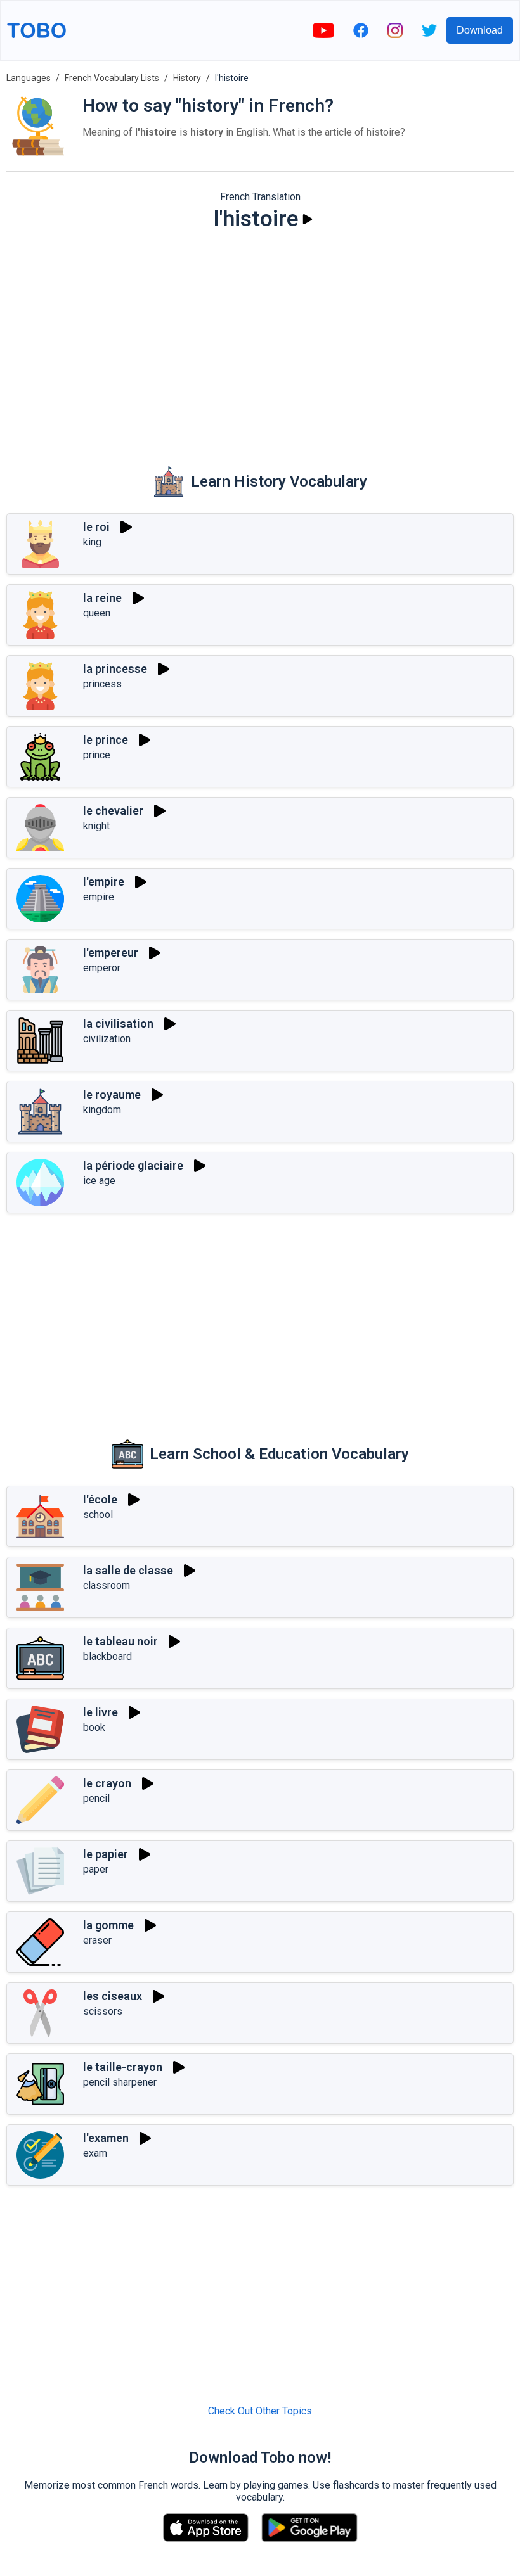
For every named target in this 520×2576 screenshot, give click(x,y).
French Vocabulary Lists (112, 78)
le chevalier (113, 811)
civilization (107, 1039)
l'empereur (111, 953)
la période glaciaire (133, 1165)
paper (96, 1869)
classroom (107, 1585)
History (187, 78)
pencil (96, 1798)
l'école (100, 1499)
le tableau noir (120, 1641)
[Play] (308, 219)
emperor (102, 968)
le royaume (112, 1094)
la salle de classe (128, 1570)
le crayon (107, 1783)
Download (480, 30)
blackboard (107, 1656)
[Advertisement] (260, 340)
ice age (99, 1181)
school (98, 1514)
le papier (106, 1854)
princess (102, 684)
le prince (106, 740)
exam (95, 2153)
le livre (101, 1712)
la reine (102, 598)
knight (96, 826)
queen (97, 613)
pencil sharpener (120, 2082)
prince (97, 755)
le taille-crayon (123, 2067)
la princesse (115, 669)
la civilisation (118, 1023)
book (94, 1727)
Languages (29, 78)
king (92, 542)
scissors (103, 2011)
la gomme (108, 1925)
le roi (96, 527)
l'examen (106, 2138)
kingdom (102, 1110)
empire (99, 897)
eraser (97, 1940)
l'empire (104, 882)
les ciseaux (113, 1996)
